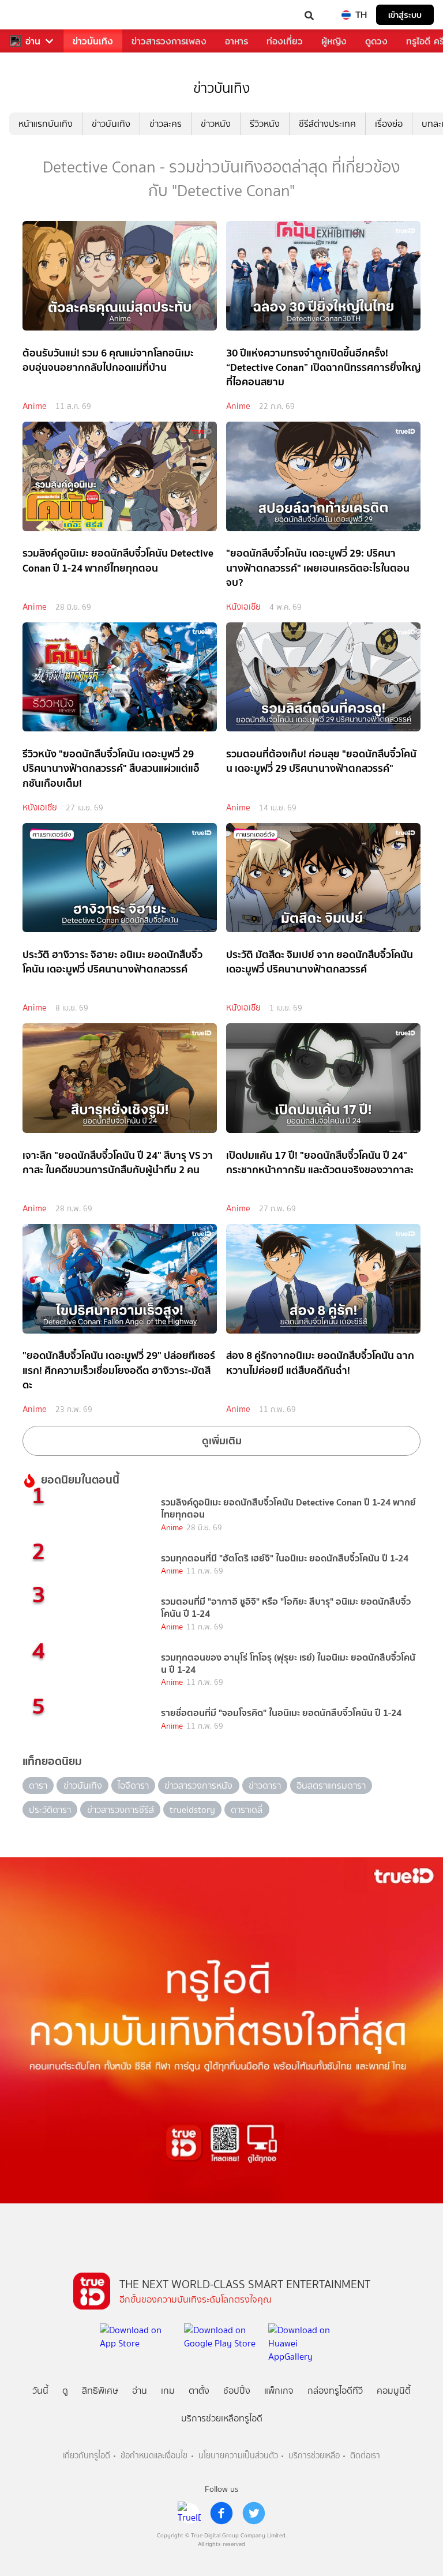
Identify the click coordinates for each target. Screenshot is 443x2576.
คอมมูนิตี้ (394, 2391)
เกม (168, 2391)
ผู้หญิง (334, 41)
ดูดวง (376, 41)
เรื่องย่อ (389, 124)
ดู (65, 2391)
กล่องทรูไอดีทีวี (335, 2391)
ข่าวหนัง (216, 124)
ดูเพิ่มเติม (222, 1441)
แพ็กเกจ (279, 2391)
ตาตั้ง (199, 2391)
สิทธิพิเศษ (100, 2391)
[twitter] (254, 2513)
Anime (35, 406)
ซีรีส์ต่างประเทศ (327, 124)
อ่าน (33, 41)
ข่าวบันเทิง (93, 41)
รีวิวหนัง (265, 124)
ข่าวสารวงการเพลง (169, 41)
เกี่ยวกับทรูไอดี (87, 2456)
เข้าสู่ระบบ (405, 15)
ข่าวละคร (166, 124)
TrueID (32, 15)
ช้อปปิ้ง (237, 2391)
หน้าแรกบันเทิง (46, 124)
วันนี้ (40, 2391)
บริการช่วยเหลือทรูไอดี (222, 2418)
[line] (189, 2513)
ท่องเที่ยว (285, 41)
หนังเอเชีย (243, 607)
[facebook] (221, 2513)
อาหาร (236, 41)
